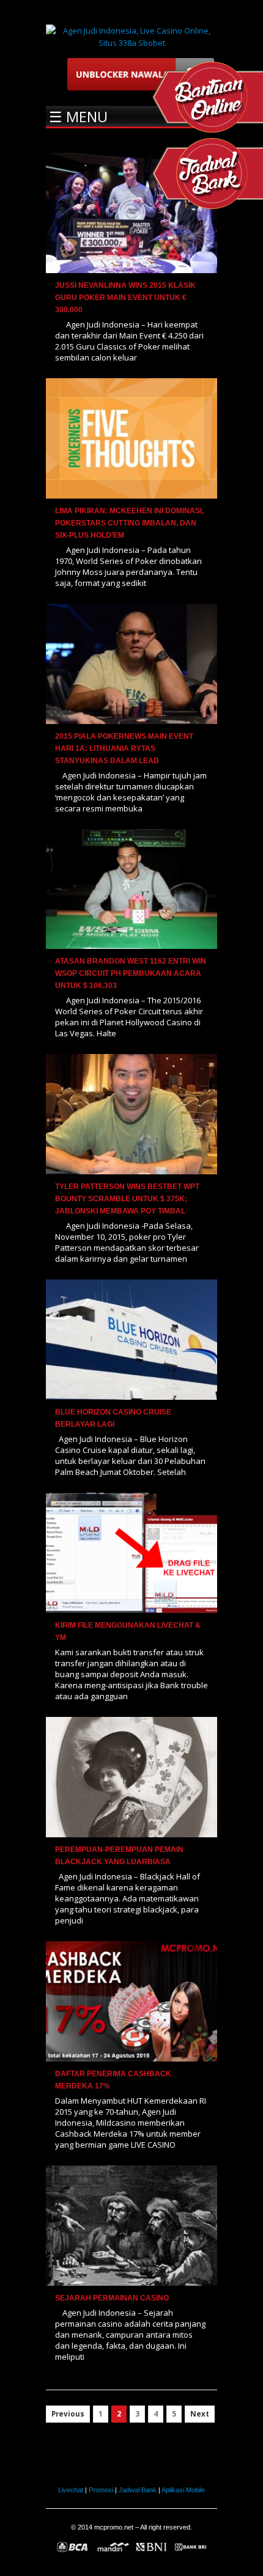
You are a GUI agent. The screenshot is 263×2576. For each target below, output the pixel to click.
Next (200, 2414)
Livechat (71, 2490)
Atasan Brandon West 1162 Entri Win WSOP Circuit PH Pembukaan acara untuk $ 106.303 (131, 973)
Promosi (101, 2490)
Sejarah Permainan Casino (112, 2298)
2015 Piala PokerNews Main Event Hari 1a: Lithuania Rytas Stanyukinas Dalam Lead (124, 748)
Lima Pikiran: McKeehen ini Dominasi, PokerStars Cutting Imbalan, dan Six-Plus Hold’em (129, 523)
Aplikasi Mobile (183, 2490)
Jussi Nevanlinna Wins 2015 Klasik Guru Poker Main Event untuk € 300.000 (125, 298)
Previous (68, 2414)
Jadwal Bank (138, 2490)
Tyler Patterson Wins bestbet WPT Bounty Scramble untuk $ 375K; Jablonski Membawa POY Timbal (127, 1199)
